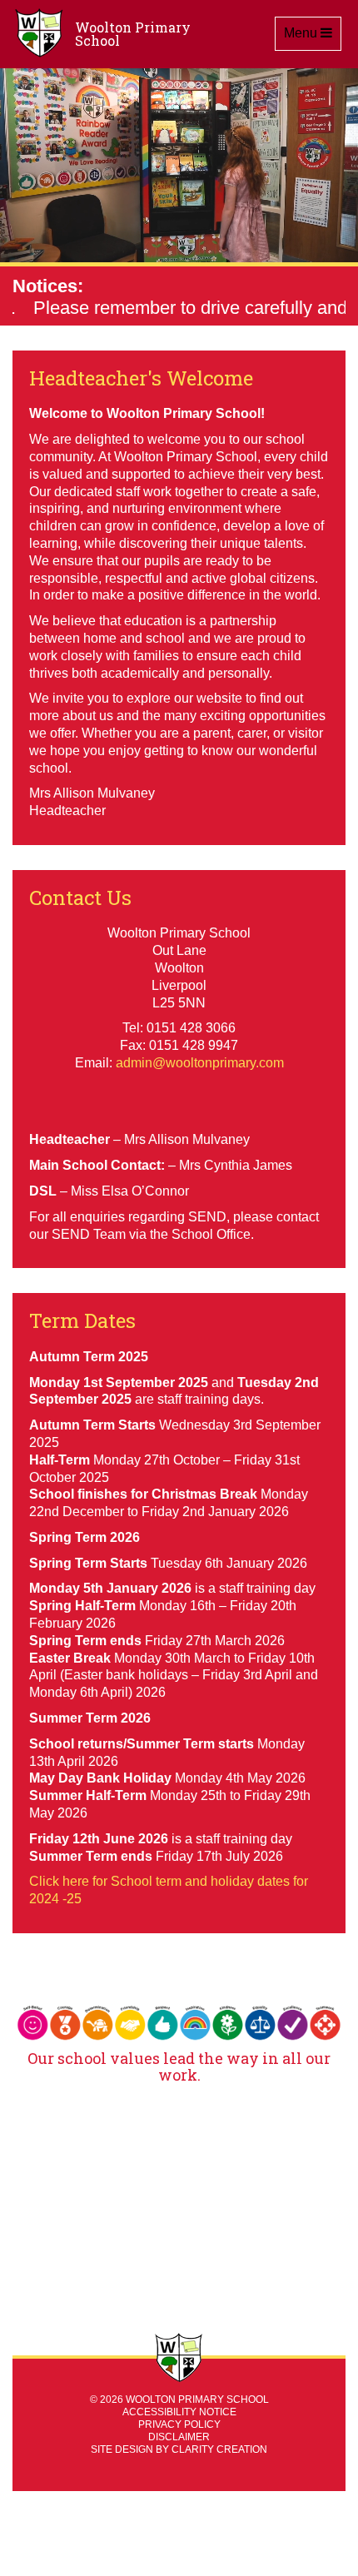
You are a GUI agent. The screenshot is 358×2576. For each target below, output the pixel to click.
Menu (312, 32)
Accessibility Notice (179, 2412)
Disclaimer (179, 2437)
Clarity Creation (219, 2449)
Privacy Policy (179, 2424)
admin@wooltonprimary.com (200, 1063)
